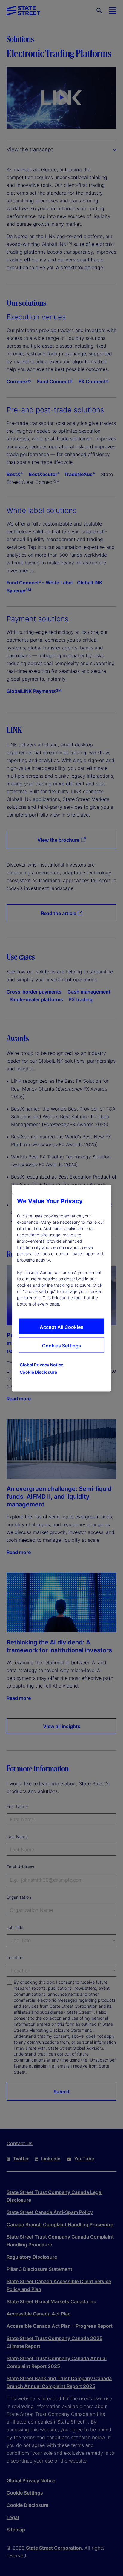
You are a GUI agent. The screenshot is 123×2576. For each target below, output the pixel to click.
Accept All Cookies (61, 1327)
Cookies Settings (62, 1345)
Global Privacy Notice (41, 1364)
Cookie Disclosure (38, 1372)
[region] (61, 1288)
